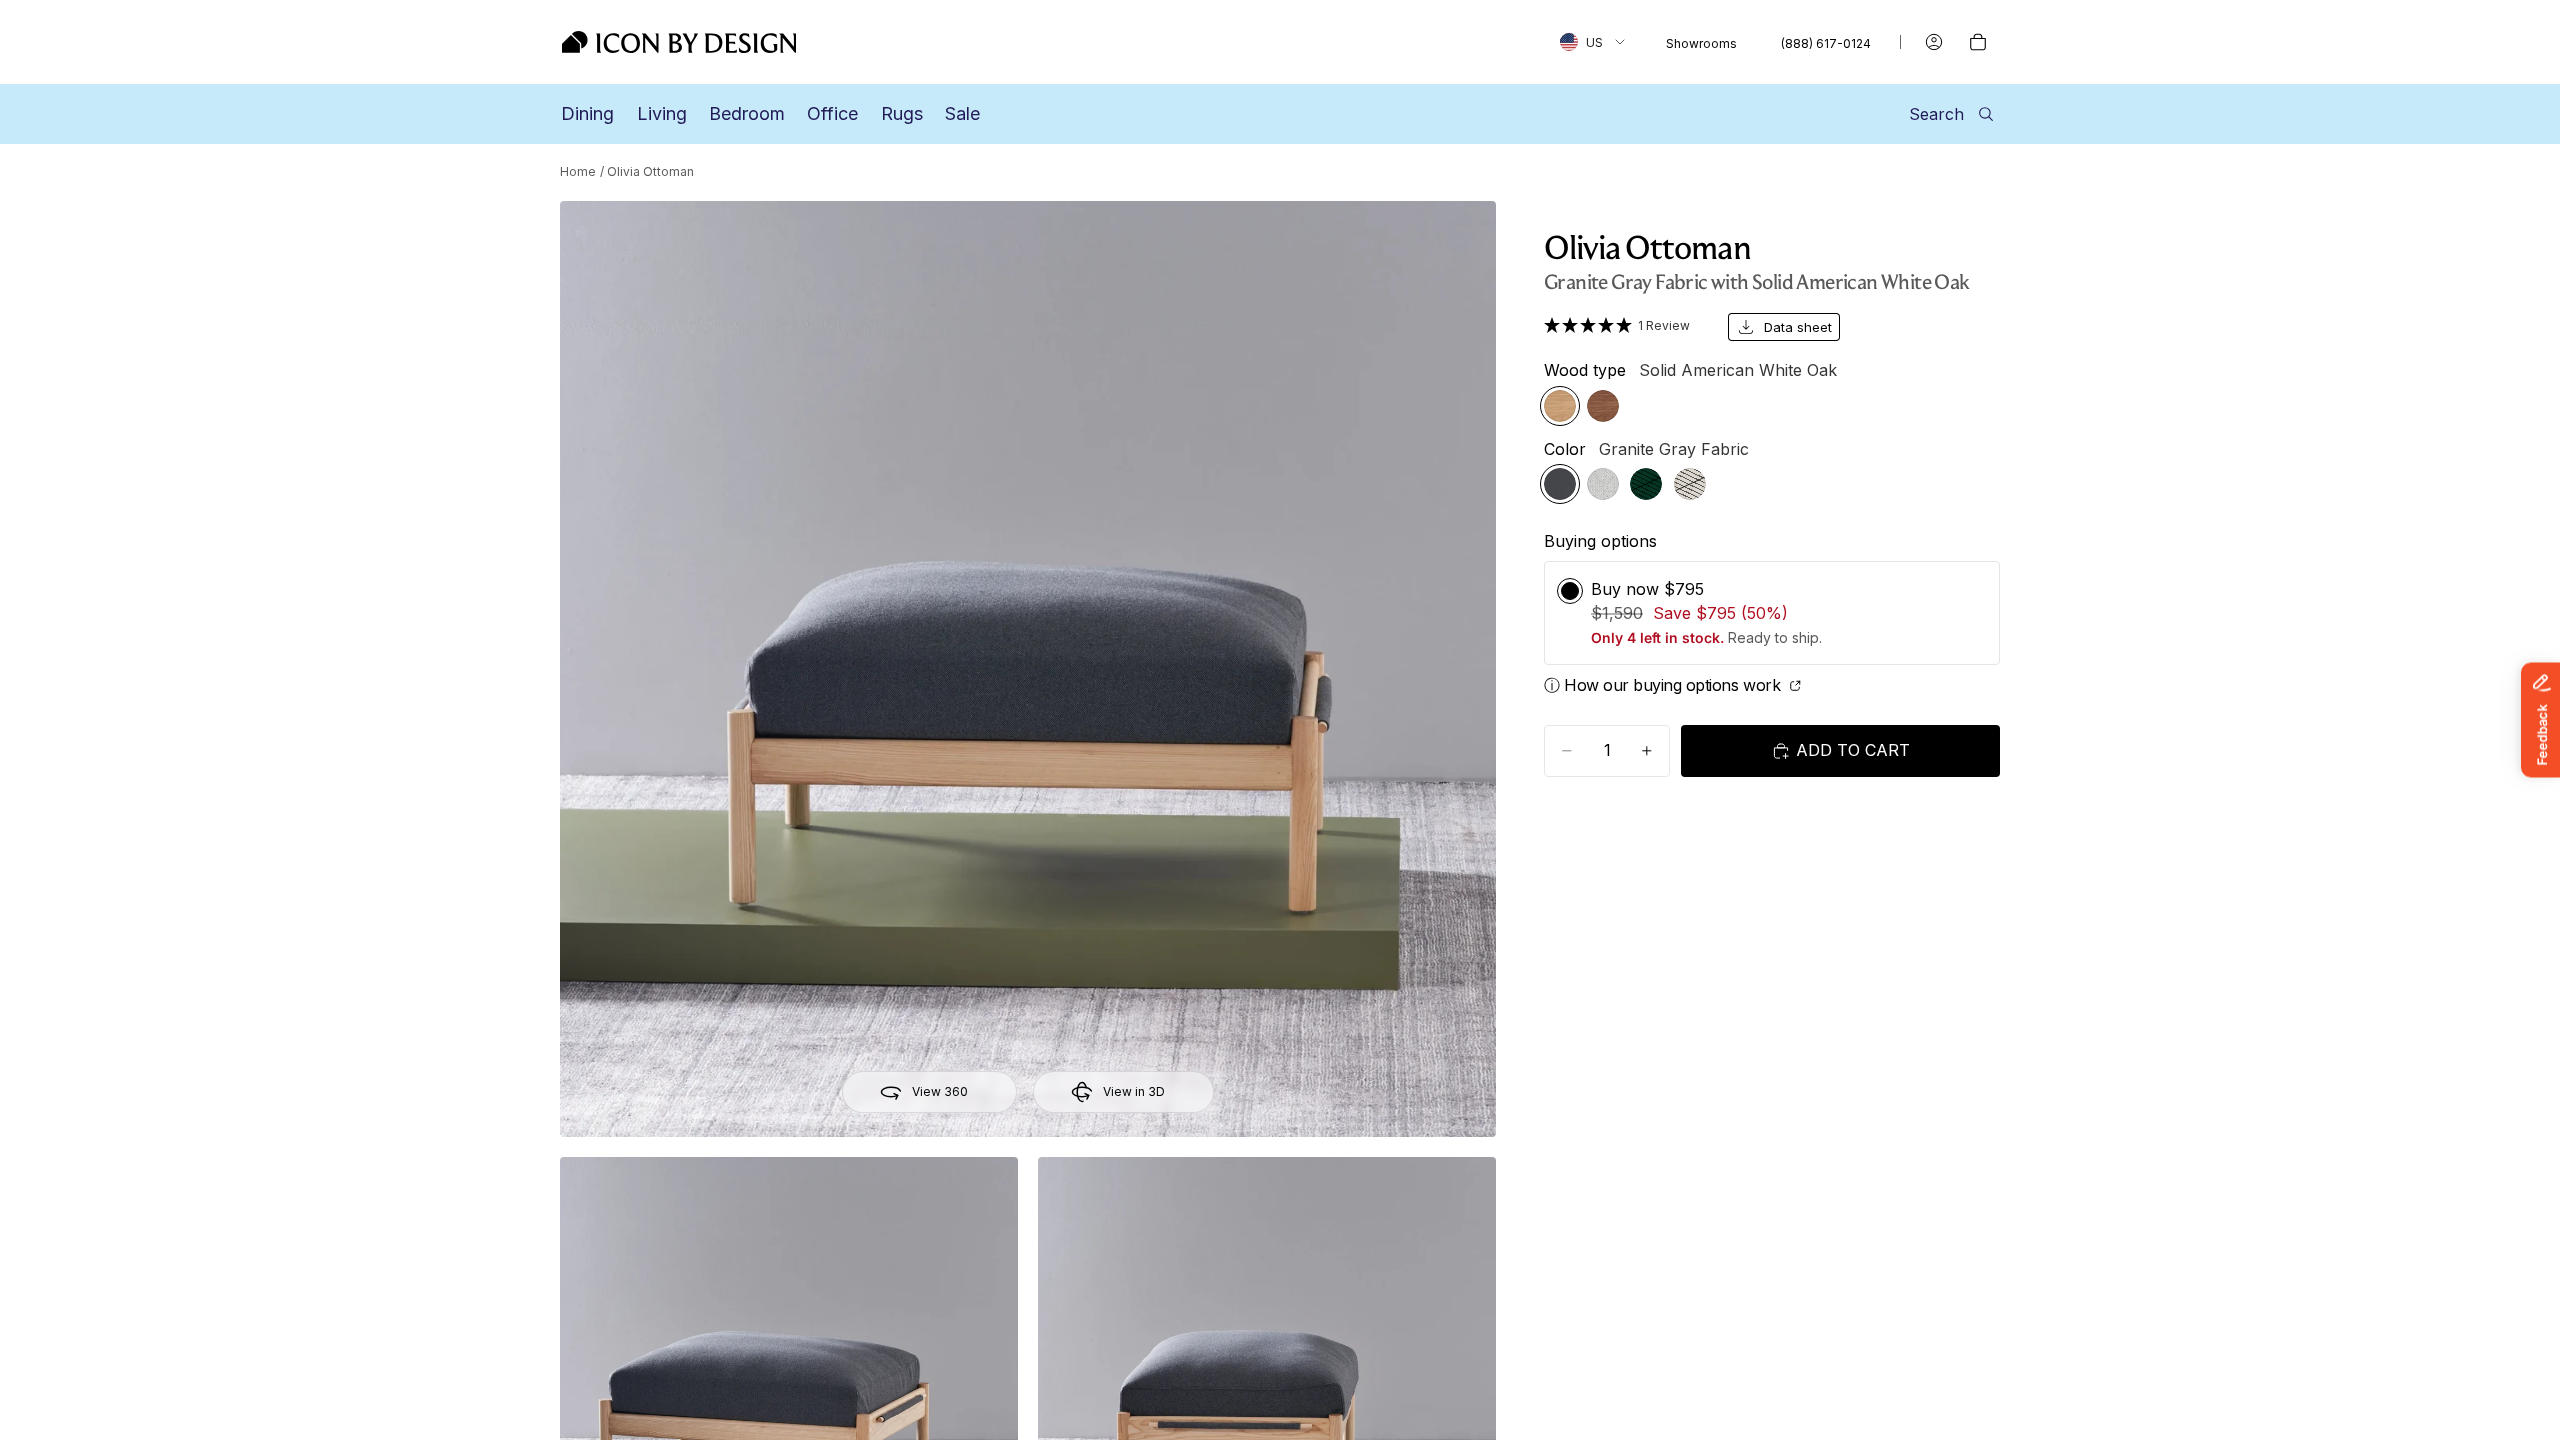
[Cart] (1978, 42)
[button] (1624, 325)
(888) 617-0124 (1826, 43)
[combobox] (1592, 42)
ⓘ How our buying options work (1664, 685)
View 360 (940, 1091)
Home (578, 171)
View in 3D (1134, 1091)
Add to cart (1853, 750)
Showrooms (1701, 43)
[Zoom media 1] (1028, 669)
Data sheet (1798, 327)
